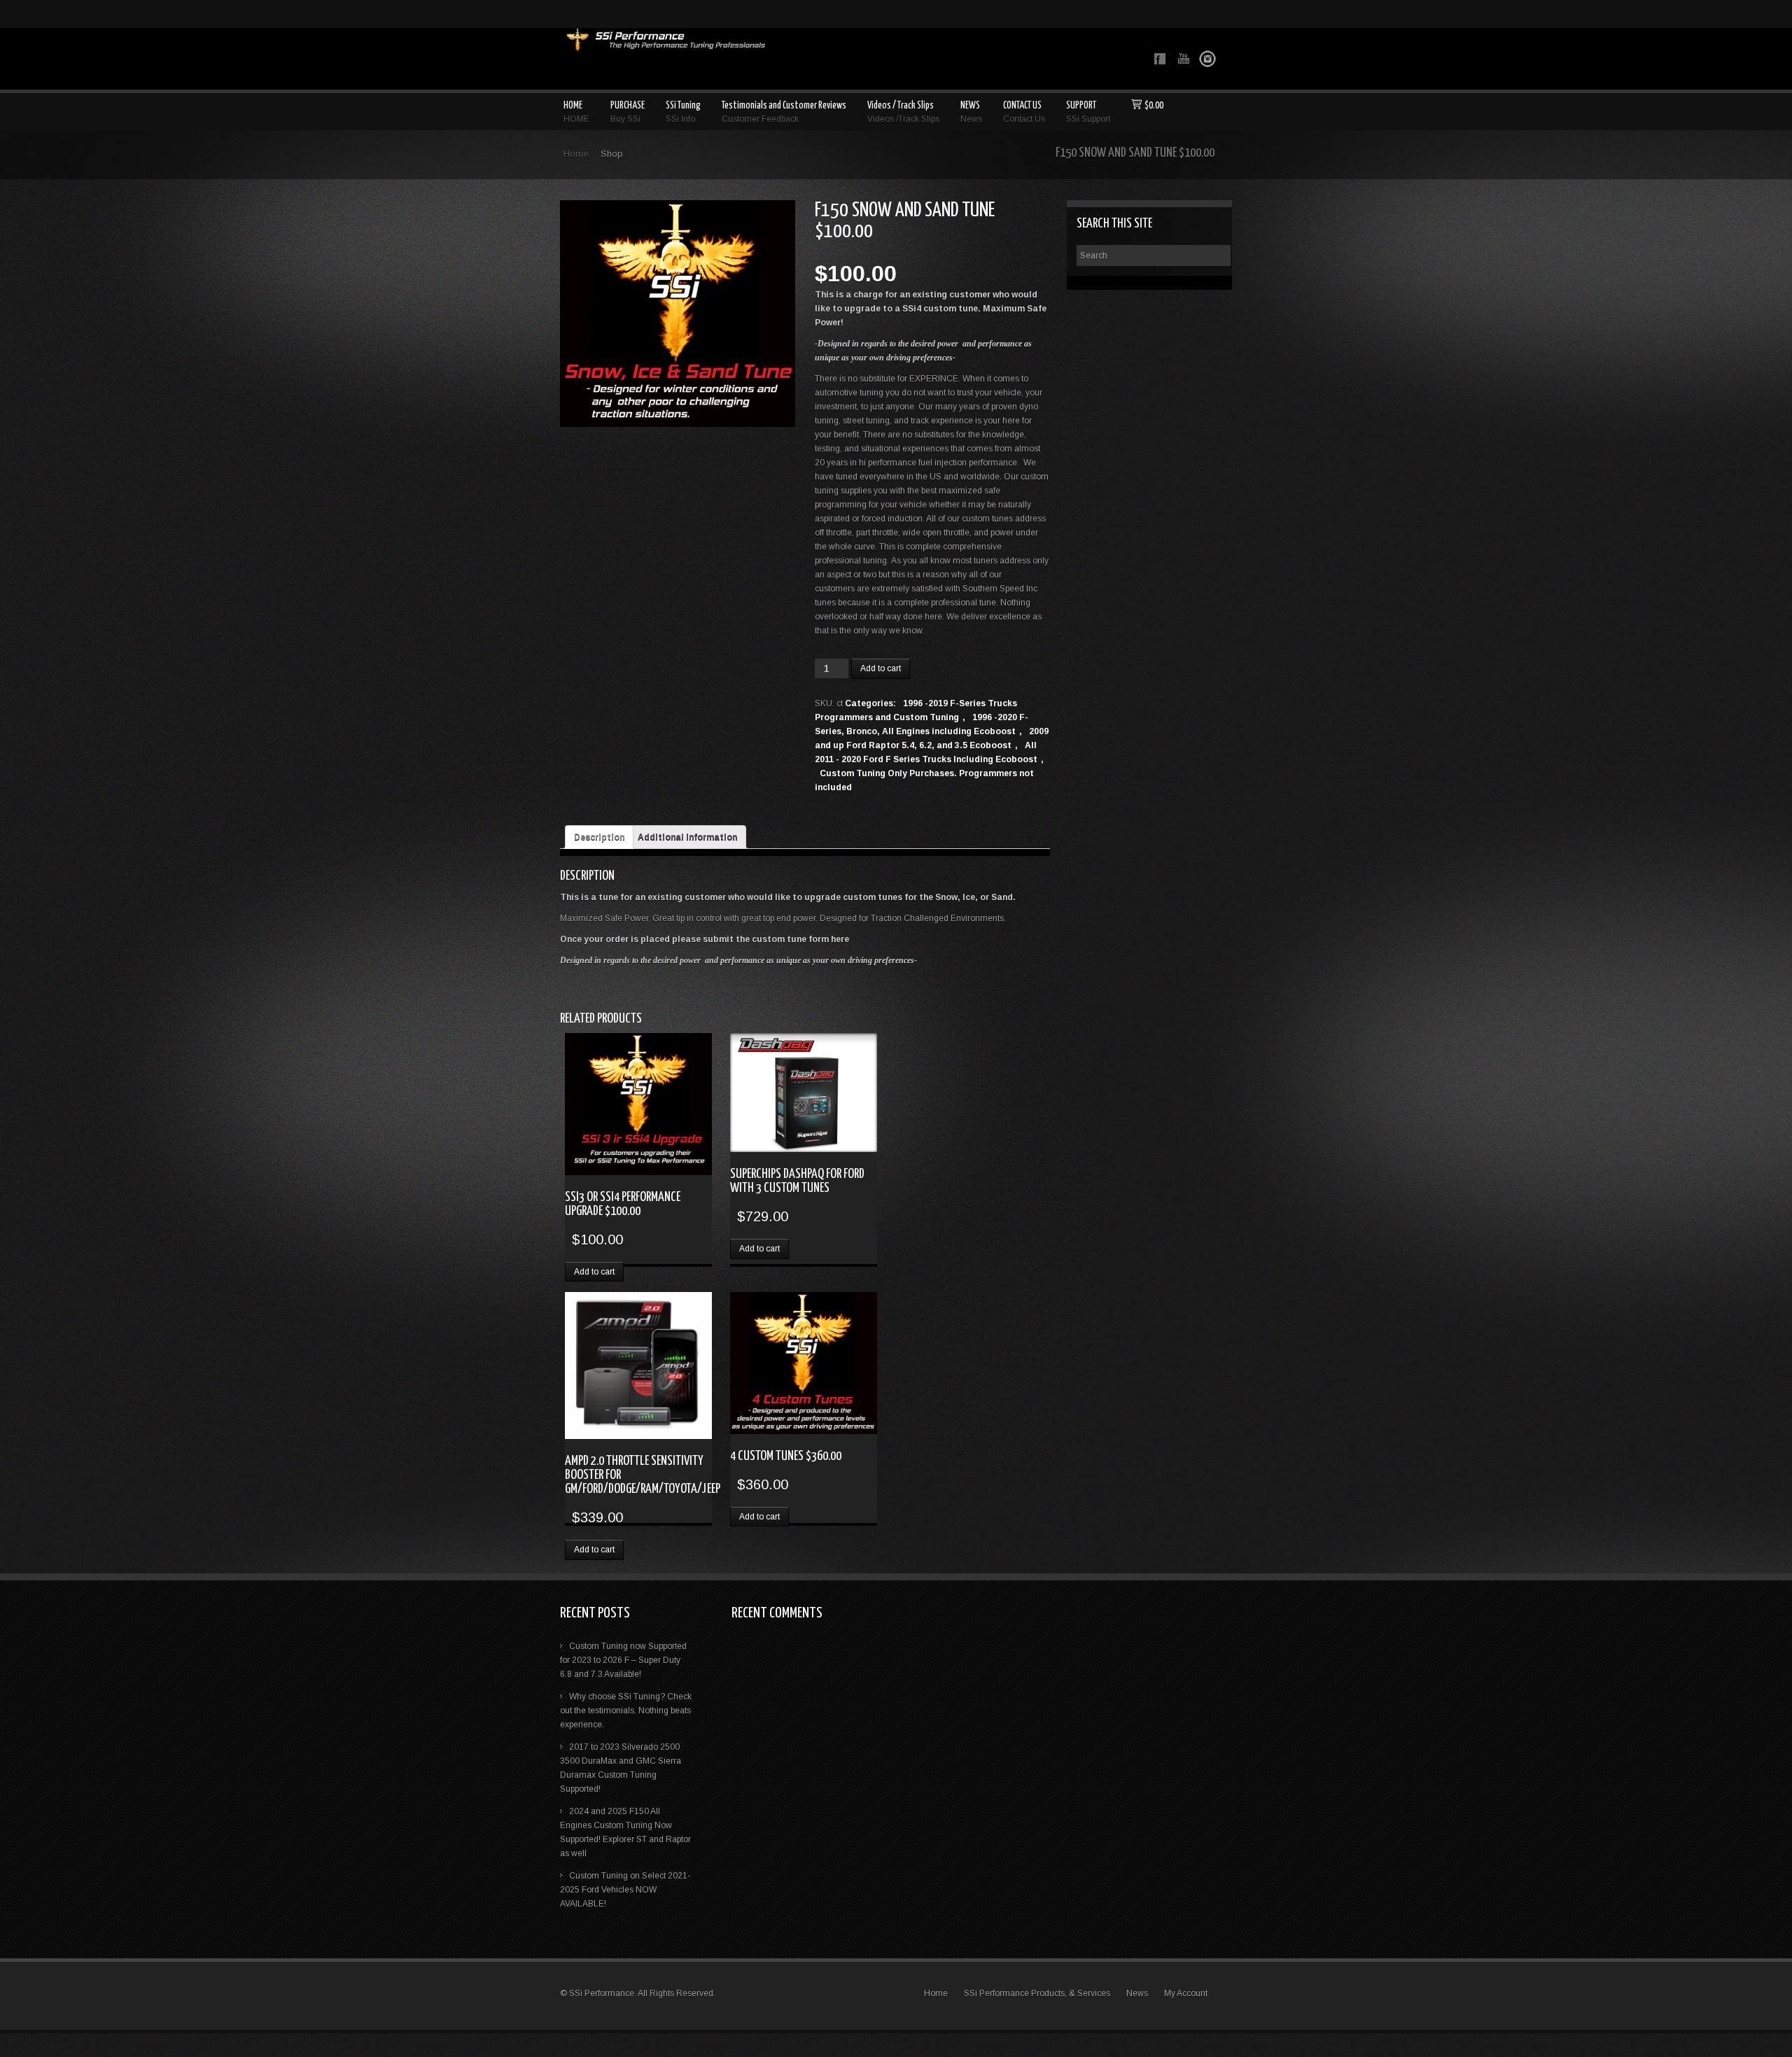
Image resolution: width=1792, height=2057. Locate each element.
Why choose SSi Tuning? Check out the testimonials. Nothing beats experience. (626, 1711)
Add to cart (881, 668)
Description (599, 837)
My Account (1186, 1993)
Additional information (687, 837)
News (1137, 1993)
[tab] (599, 837)
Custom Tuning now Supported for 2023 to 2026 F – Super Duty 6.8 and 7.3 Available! (623, 1660)
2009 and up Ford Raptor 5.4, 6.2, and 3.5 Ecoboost (932, 738)
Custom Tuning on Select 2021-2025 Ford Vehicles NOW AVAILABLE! (625, 1890)
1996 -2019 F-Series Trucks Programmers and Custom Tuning (916, 710)
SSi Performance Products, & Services (1037, 1993)
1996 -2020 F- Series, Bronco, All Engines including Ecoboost (922, 724)
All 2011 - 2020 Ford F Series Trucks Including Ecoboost (926, 752)
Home (576, 154)
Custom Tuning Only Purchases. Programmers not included (924, 780)
